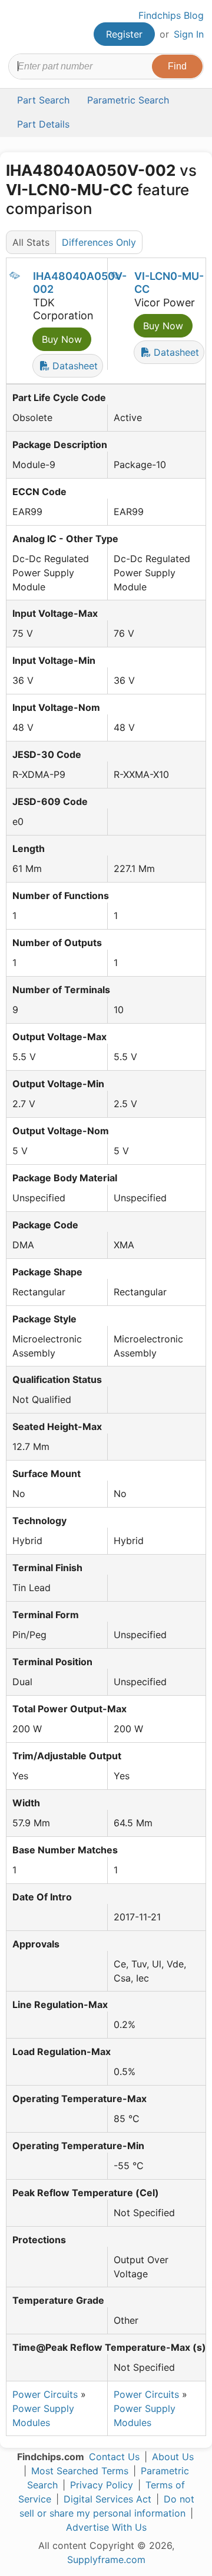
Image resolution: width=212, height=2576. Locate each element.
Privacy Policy (102, 2485)
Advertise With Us (106, 2527)
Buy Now (62, 339)
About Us (173, 2457)
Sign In (189, 34)
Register (124, 34)
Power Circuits (45, 2394)
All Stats (31, 242)
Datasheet (74, 366)
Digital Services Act (107, 2499)
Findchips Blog (171, 15)
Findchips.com (18, 27)
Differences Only (99, 242)
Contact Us (114, 2457)
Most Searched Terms (80, 2471)
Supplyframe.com (106, 2560)
